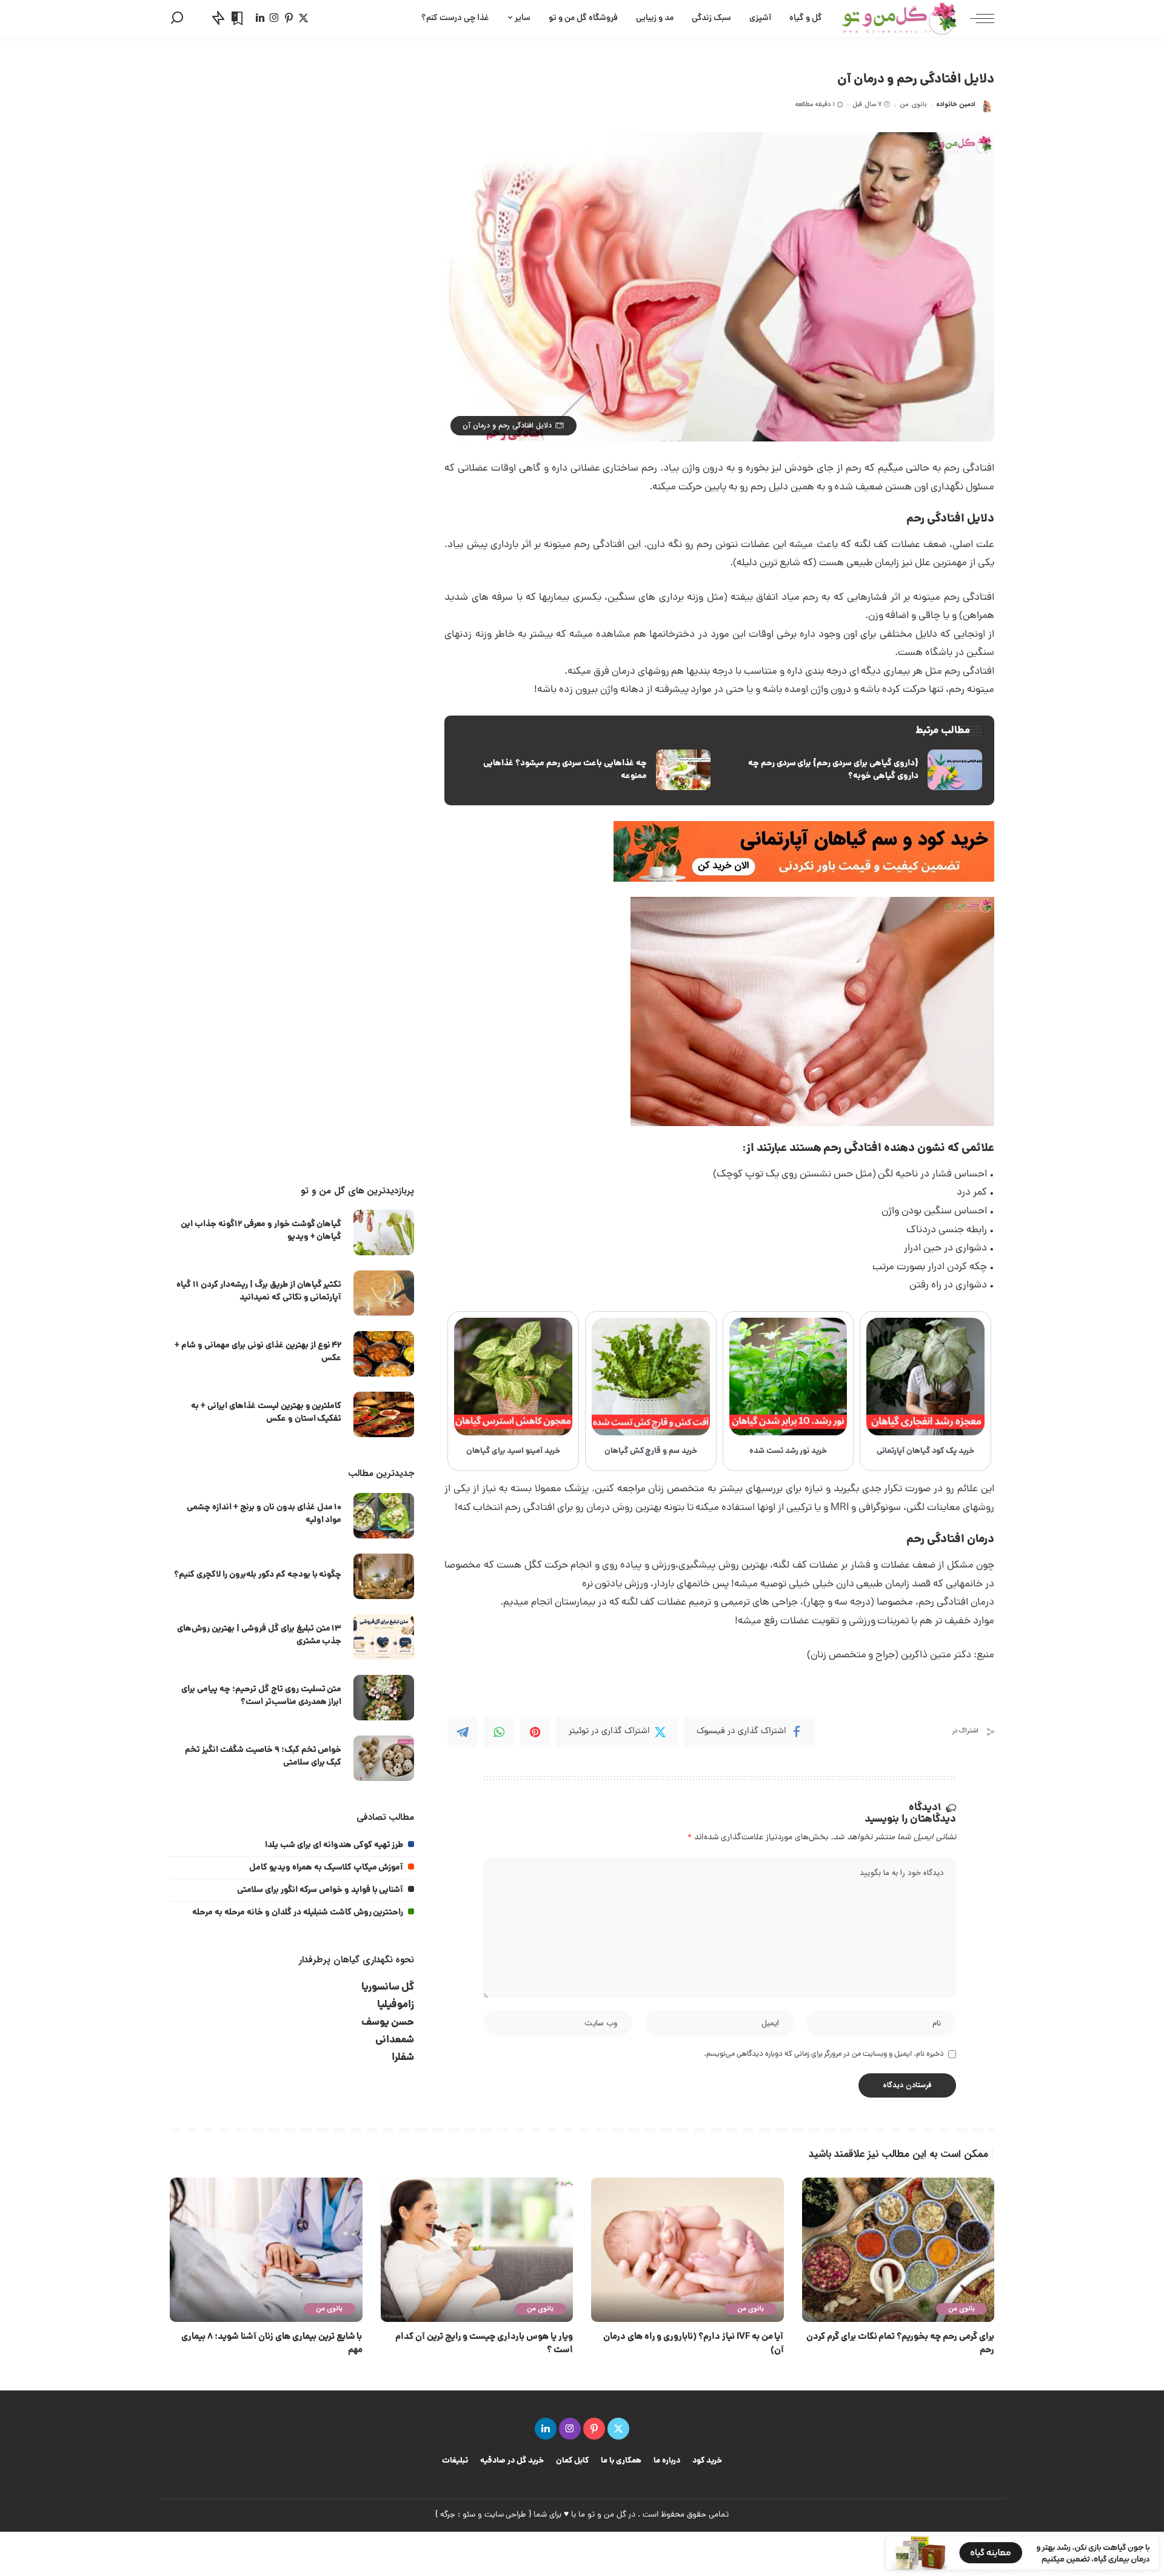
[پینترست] (289, 18)
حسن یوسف (388, 2023)
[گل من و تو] (899, 18)
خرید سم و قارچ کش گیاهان (651, 1451)
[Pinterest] (535, 1732)
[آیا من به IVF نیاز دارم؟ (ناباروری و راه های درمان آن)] (687, 2250)
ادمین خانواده (956, 105)
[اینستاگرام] (274, 18)
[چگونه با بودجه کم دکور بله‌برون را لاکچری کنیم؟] (384, 1576)
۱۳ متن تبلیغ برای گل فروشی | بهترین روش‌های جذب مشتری (259, 1635)
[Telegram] (463, 1732)
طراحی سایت (506, 2515)
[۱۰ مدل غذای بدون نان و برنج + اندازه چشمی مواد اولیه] (384, 1516)
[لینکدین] (260, 18)
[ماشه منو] (976, 18)
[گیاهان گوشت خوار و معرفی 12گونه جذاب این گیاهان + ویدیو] (384, 1233)
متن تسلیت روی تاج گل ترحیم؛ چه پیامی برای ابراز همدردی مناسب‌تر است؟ (261, 1696)
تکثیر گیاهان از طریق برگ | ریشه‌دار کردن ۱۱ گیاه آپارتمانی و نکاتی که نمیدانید (259, 1291)
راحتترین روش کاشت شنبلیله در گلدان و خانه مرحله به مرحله (298, 1913)
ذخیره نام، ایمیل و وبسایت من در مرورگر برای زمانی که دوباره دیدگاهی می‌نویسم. (824, 2054)
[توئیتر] (303, 18)
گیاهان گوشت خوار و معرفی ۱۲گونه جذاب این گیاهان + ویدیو (261, 1231)
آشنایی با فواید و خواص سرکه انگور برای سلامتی (320, 1890)
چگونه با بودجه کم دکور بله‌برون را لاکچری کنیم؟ (258, 1575)
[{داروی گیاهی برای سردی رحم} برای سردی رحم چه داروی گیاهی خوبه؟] (855, 770)
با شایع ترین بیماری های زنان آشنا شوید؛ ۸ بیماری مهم (272, 2344)
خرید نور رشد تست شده (788, 1451)
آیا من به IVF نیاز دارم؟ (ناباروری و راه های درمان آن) (694, 2344)
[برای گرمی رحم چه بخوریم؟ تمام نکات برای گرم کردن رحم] (898, 2250)
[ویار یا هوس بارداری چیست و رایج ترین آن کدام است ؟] (477, 2250)
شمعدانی (395, 2040)
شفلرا (403, 2058)
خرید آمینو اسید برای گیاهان (513, 1451)
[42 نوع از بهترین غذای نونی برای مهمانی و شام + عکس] (384, 1354)
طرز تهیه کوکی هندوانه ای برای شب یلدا (334, 1845)
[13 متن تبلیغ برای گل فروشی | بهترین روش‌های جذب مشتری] (384, 1637)
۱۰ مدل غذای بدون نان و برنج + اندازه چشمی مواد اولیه (264, 1514)
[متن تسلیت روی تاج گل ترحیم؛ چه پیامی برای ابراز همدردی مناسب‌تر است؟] (384, 1698)
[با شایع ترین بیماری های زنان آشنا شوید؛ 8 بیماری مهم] (266, 2250)
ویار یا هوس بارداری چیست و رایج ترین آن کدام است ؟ (484, 2344)
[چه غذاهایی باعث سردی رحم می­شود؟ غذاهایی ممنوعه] (583, 770)
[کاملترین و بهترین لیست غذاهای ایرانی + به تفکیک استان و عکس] (384, 1414)
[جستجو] (177, 18)
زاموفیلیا (396, 2005)
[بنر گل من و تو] (804, 852)
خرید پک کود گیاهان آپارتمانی (925, 1451)
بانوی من (913, 105)
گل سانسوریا (388, 1987)
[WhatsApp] (499, 1732)
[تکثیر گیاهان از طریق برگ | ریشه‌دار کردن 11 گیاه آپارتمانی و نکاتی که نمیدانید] (384, 1293)
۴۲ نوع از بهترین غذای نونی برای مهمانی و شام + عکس (258, 1352)
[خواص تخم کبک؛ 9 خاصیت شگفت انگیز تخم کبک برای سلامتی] (384, 1758)
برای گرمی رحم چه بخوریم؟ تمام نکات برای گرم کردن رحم (900, 2344)
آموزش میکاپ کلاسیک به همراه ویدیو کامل (326, 1868)
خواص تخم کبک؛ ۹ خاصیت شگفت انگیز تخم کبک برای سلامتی (263, 1756)
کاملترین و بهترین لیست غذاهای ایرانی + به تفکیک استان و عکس (266, 1413)
